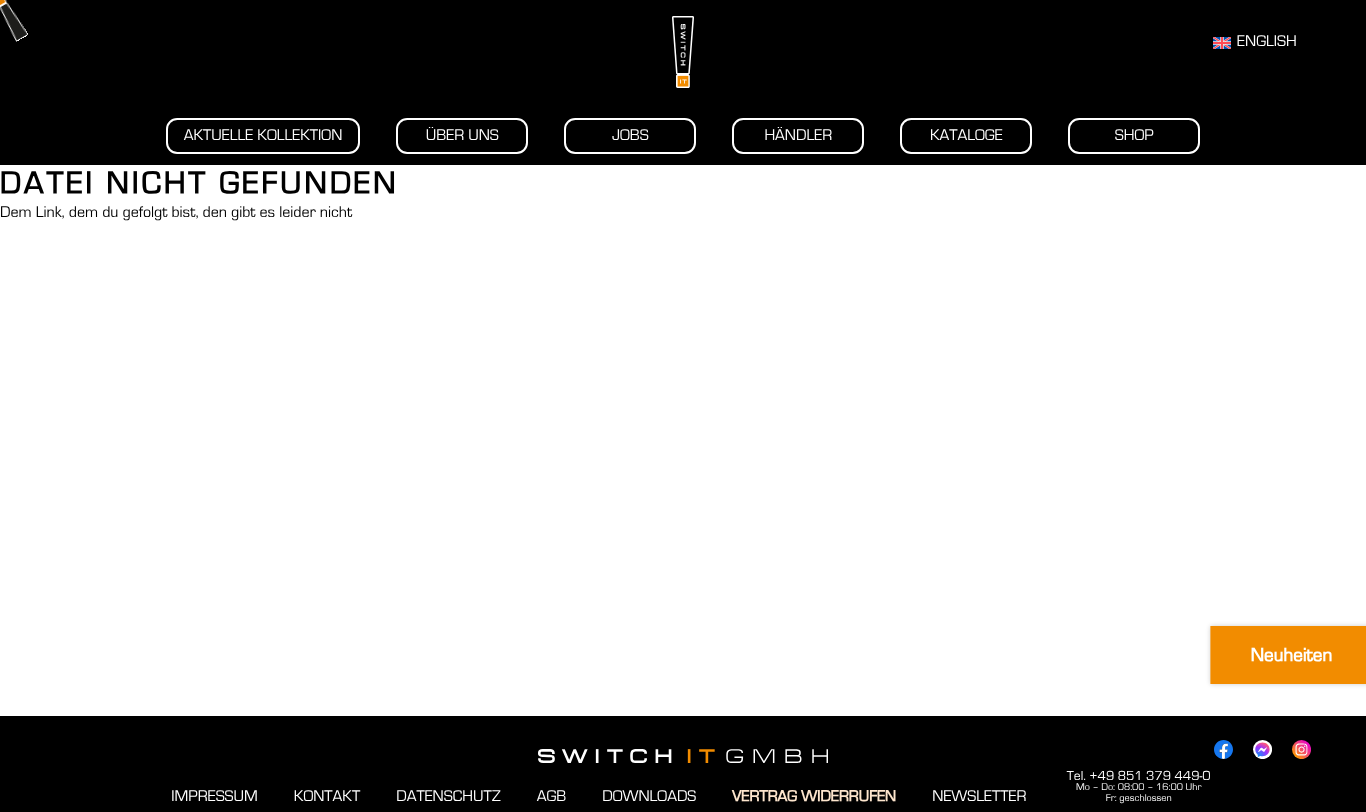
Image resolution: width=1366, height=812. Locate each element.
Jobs (630, 136)
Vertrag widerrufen (814, 797)
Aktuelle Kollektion (263, 136)
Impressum (214, 797)
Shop (1134, 136)
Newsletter (979, 797)
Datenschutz (448, 797)
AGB (552, 797)
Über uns (462, 136)
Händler (798, 136)
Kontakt (327, 797)
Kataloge (966, 136)
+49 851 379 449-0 (1149, 776)
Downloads (649, 797)
